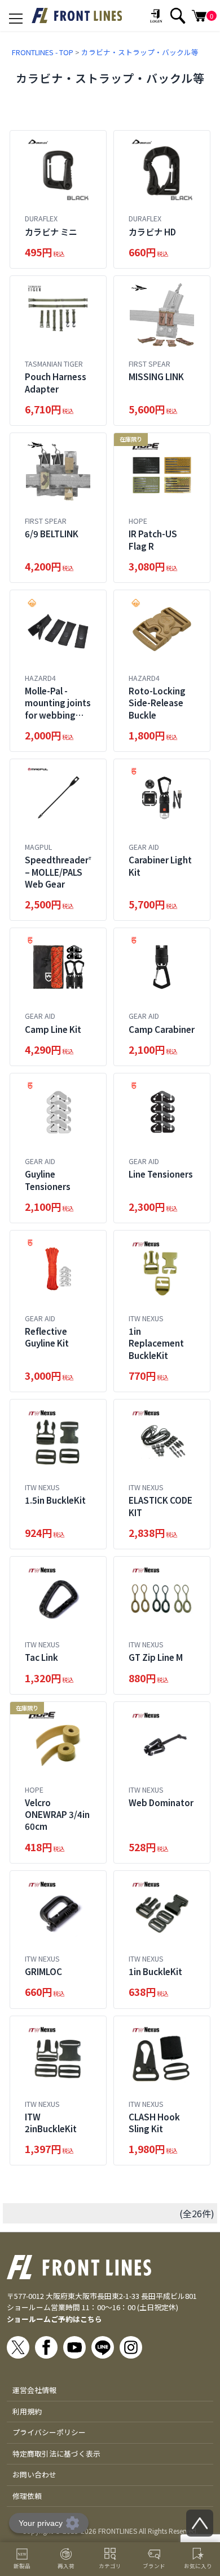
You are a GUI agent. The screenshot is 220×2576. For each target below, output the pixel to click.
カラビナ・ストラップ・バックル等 (140, 52)
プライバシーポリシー (49, 2432)
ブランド (154, 2566)
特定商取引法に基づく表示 (56, 2454)
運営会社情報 (34, 2390)
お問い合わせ (34, 2474)
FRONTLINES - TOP (43, 52)
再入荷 (66, 2566)
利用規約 (27, 2411)
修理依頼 (27, 2496)
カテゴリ (110, 2566)
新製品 (22, 2566)
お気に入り (198, 2566)
